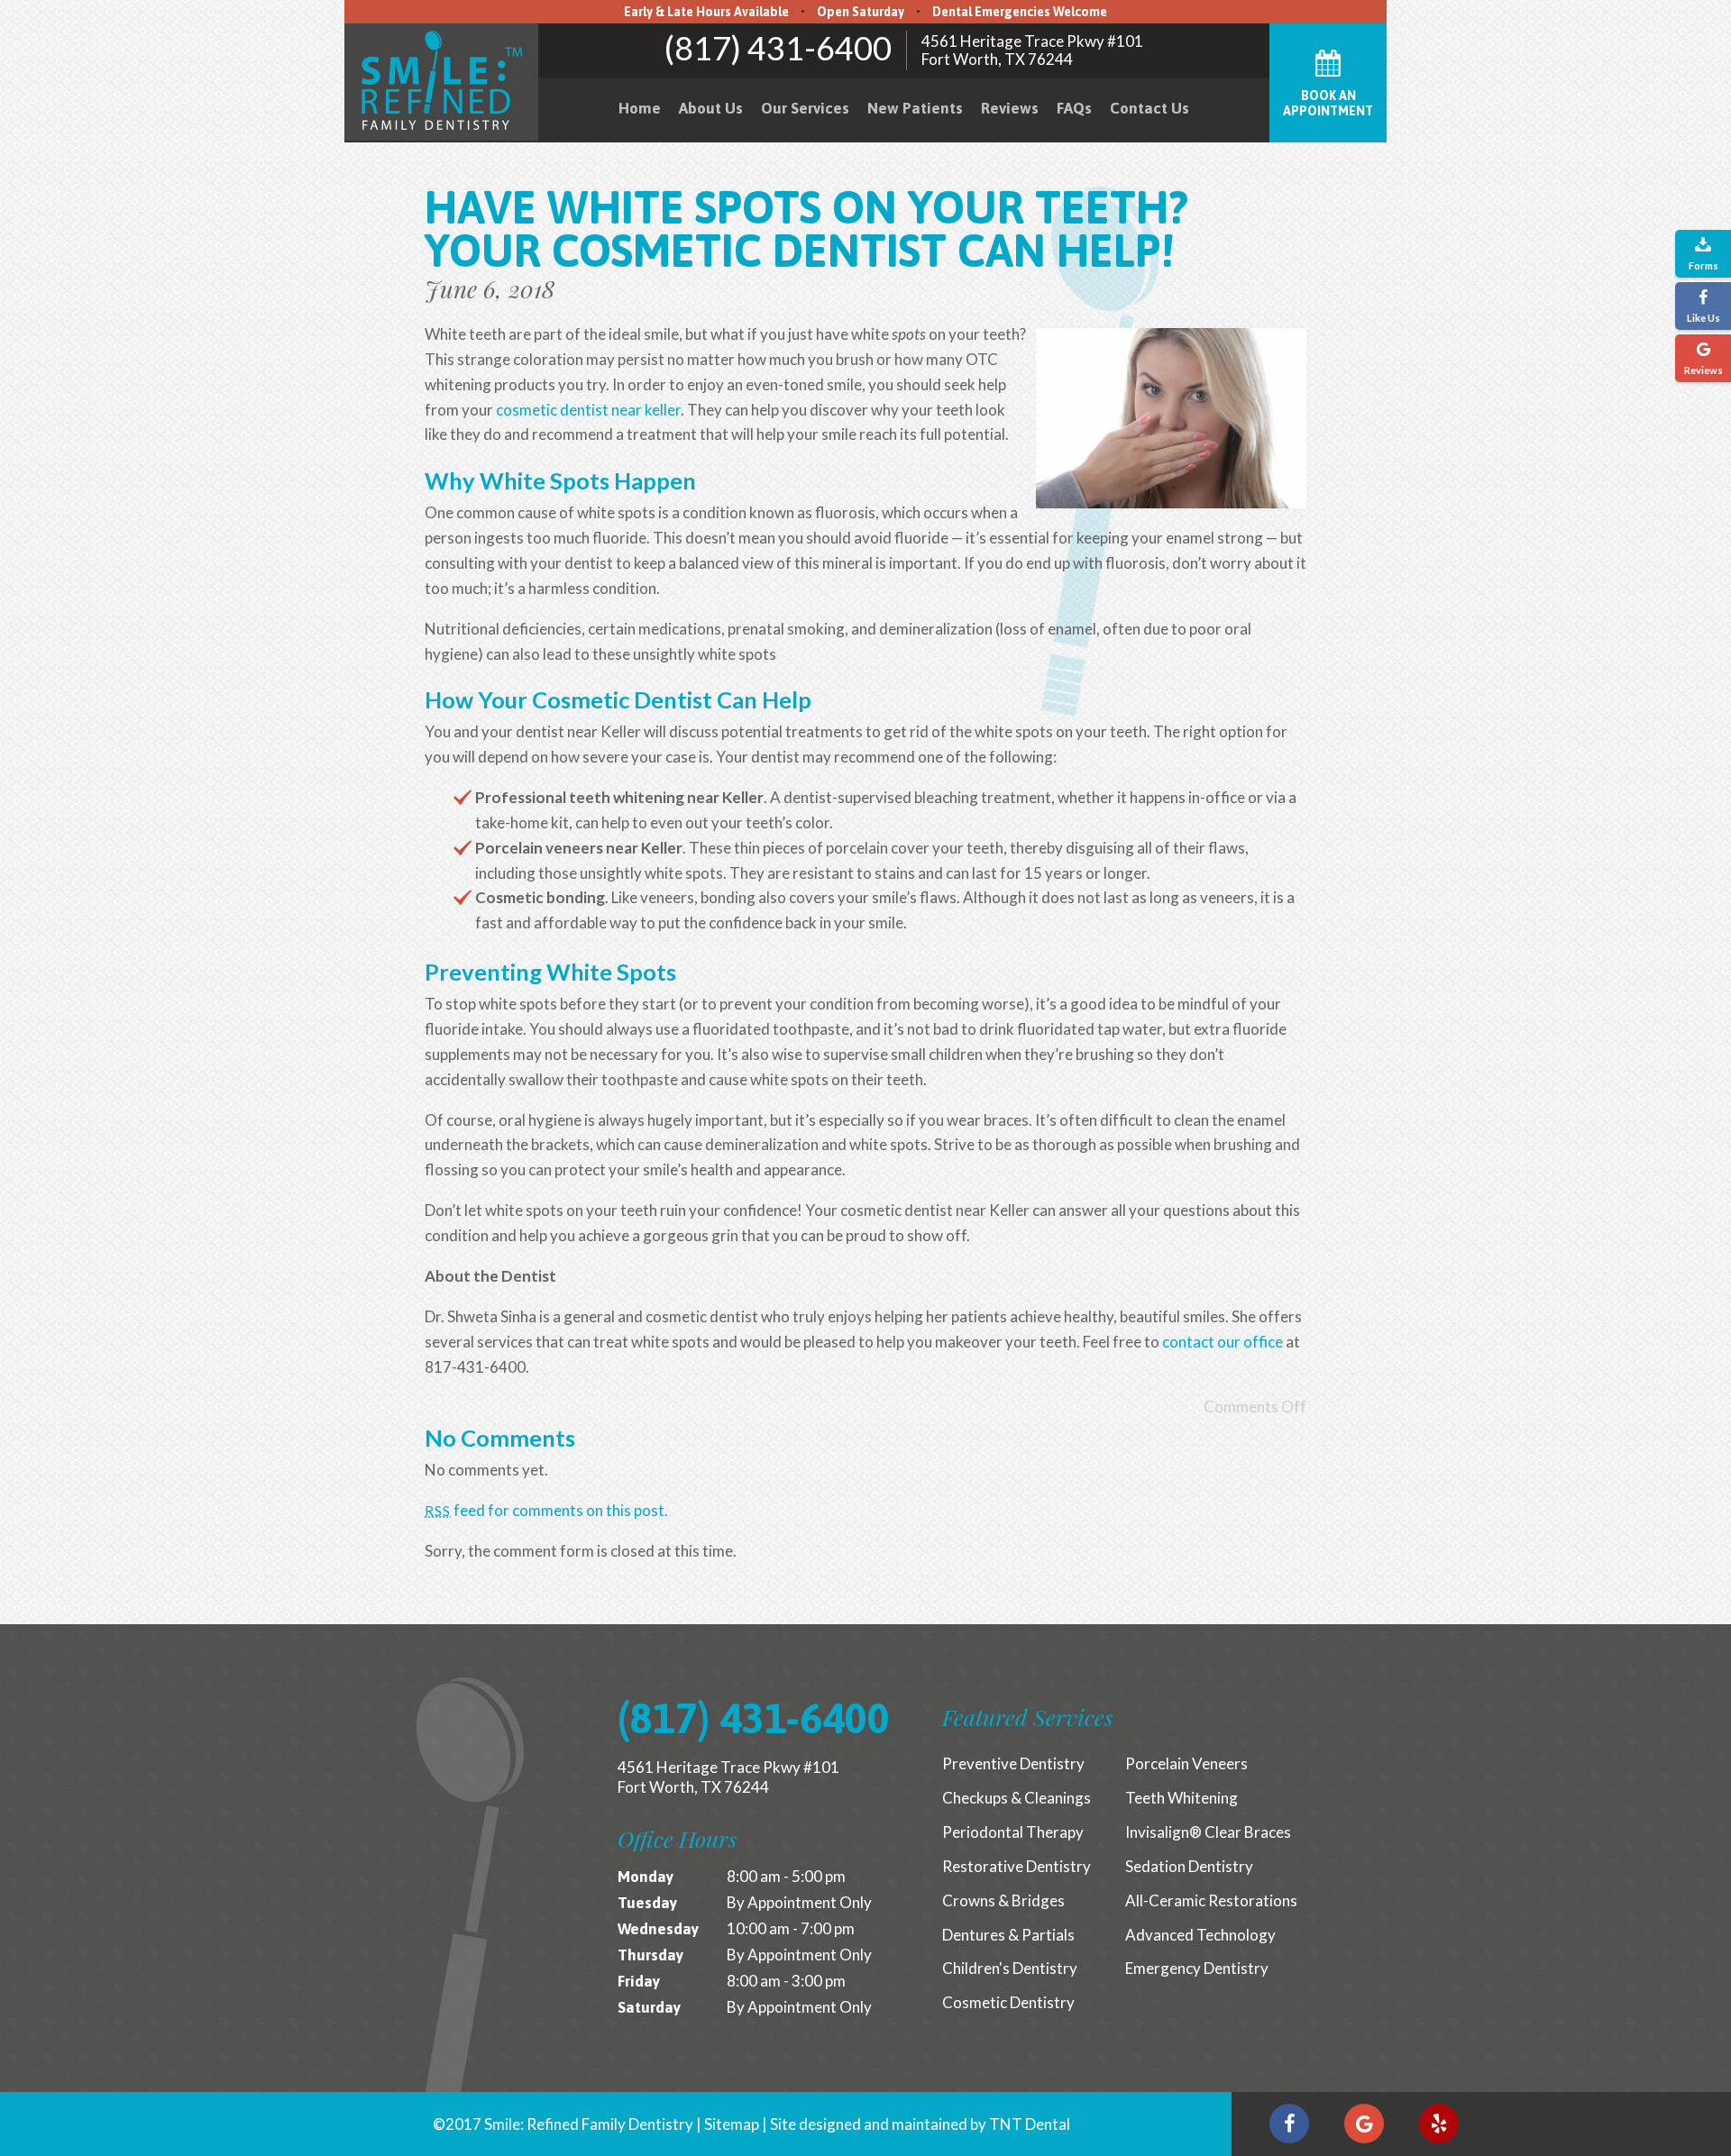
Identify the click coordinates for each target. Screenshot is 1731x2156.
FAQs (1074, 108)
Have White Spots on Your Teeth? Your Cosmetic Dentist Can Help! (806, 229)
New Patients (915, 108)
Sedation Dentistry (1189, 1866)
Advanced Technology (1200, 1935)
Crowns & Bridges (1003, 1900)
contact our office (1223, 1342)
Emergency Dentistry (1197, 1968)
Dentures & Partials (1008, 1935)
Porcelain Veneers (1186, 1763)
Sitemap (732, 2124)
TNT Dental (1030, 2124)
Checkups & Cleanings (1017, 1798)
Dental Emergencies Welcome (1020, 12)
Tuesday (647, 1903)
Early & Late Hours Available (706, 12)
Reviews (1010, 108)
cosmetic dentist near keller (588, 410)
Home (640, 108)
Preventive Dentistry (1013, 1763)
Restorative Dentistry (1017, 1866)
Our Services (805, 108)
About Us (711, 108)
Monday (646, 1877)
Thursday (650, 1955)
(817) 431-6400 (778, 48)
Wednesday (658, 1929)
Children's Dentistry (1010, 1968)
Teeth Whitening (1181, 1798)
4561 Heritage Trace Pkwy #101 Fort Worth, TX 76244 (1032, 50)
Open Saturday (861, 12)
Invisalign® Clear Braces (1208, 1832)
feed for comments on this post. (546, 1510)
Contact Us (1149, 108)
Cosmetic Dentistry (1008, 2002)
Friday (639, 1981)
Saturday (649, 2007)
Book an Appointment (1328, 103)
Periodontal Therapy (1013, 1832)
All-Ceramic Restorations (1211, 1900)
